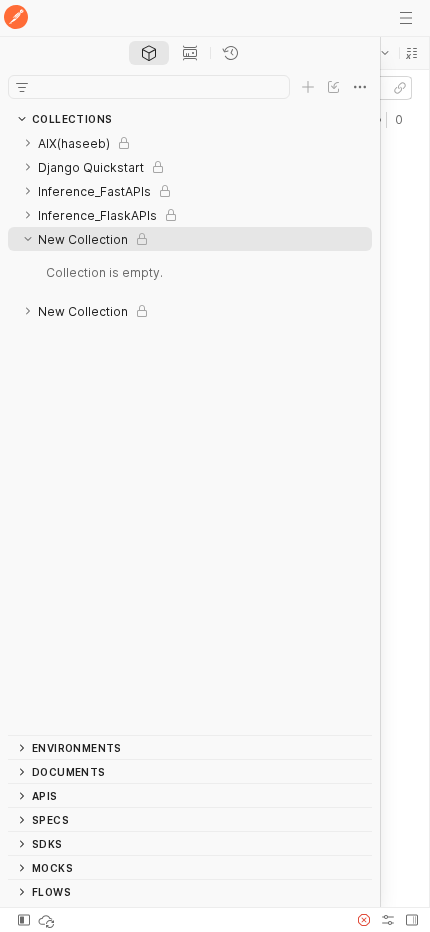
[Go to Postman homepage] (16, 18)
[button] (412, 53)
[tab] (149, 53)
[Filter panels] (22, 87)
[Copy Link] (400, 88)
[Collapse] (28, 239)
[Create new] (308, 87)
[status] (48, 920)
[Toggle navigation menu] (406, 18)
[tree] (190, 433)
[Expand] (28, 143)
